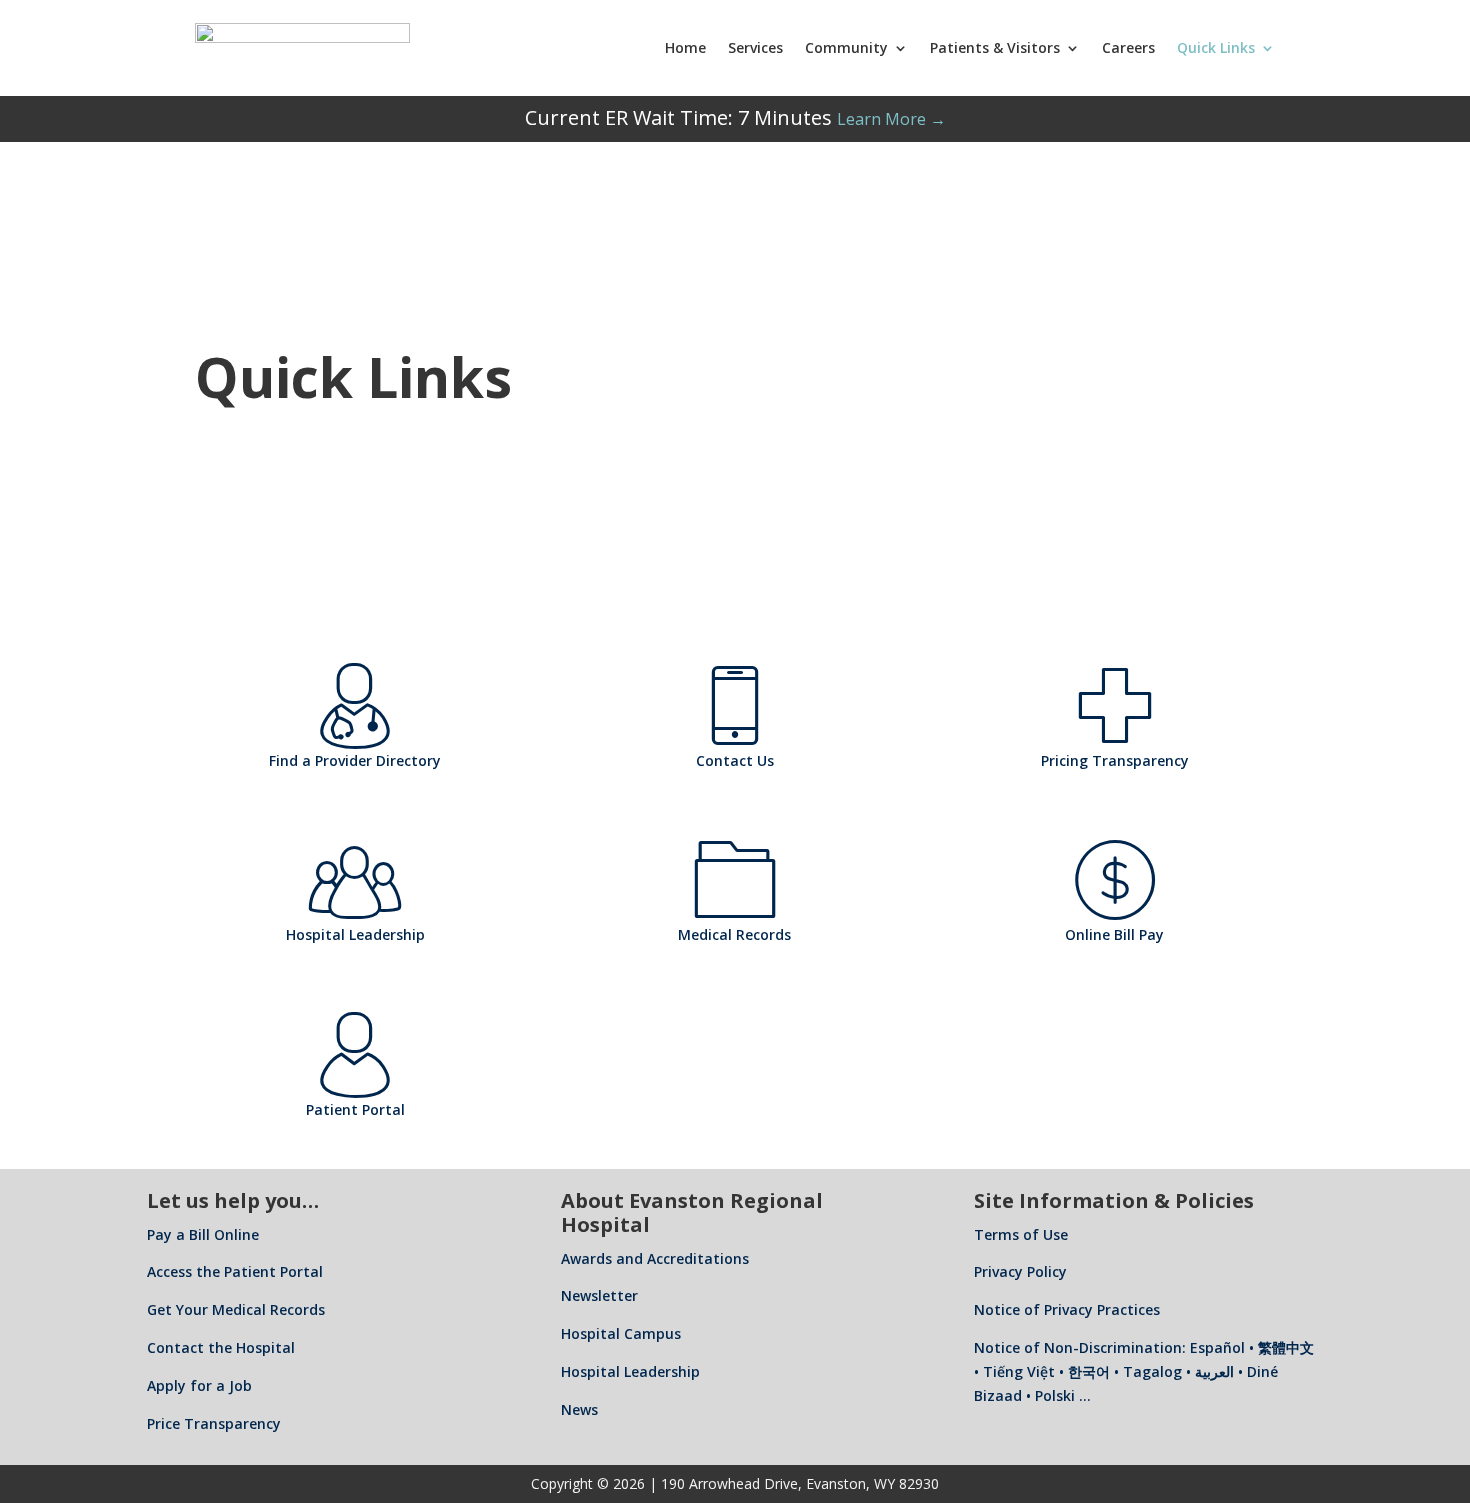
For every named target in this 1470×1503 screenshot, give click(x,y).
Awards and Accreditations (655, 1258)
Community (846, 47)
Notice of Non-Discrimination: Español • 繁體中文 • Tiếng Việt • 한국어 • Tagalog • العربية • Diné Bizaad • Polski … (1144, 1371)
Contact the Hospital (221, 1347)
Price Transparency (214, 1423)
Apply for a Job (199, 1385)
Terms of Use (1021, 1234)
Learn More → (891, 119)
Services (755, 47)
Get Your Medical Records (236, 1309)
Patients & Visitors (995, 47)
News (579, 1409)
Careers (1128, 47)
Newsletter (599, 1295)
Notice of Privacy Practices (1067, 1309)
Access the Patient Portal (235, 1271)
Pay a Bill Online (203, 1234)
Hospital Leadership (630, 1371)
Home (685, 47)
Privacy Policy (1020, 1271)
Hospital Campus (621, 1333)
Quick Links (1216, 47)
